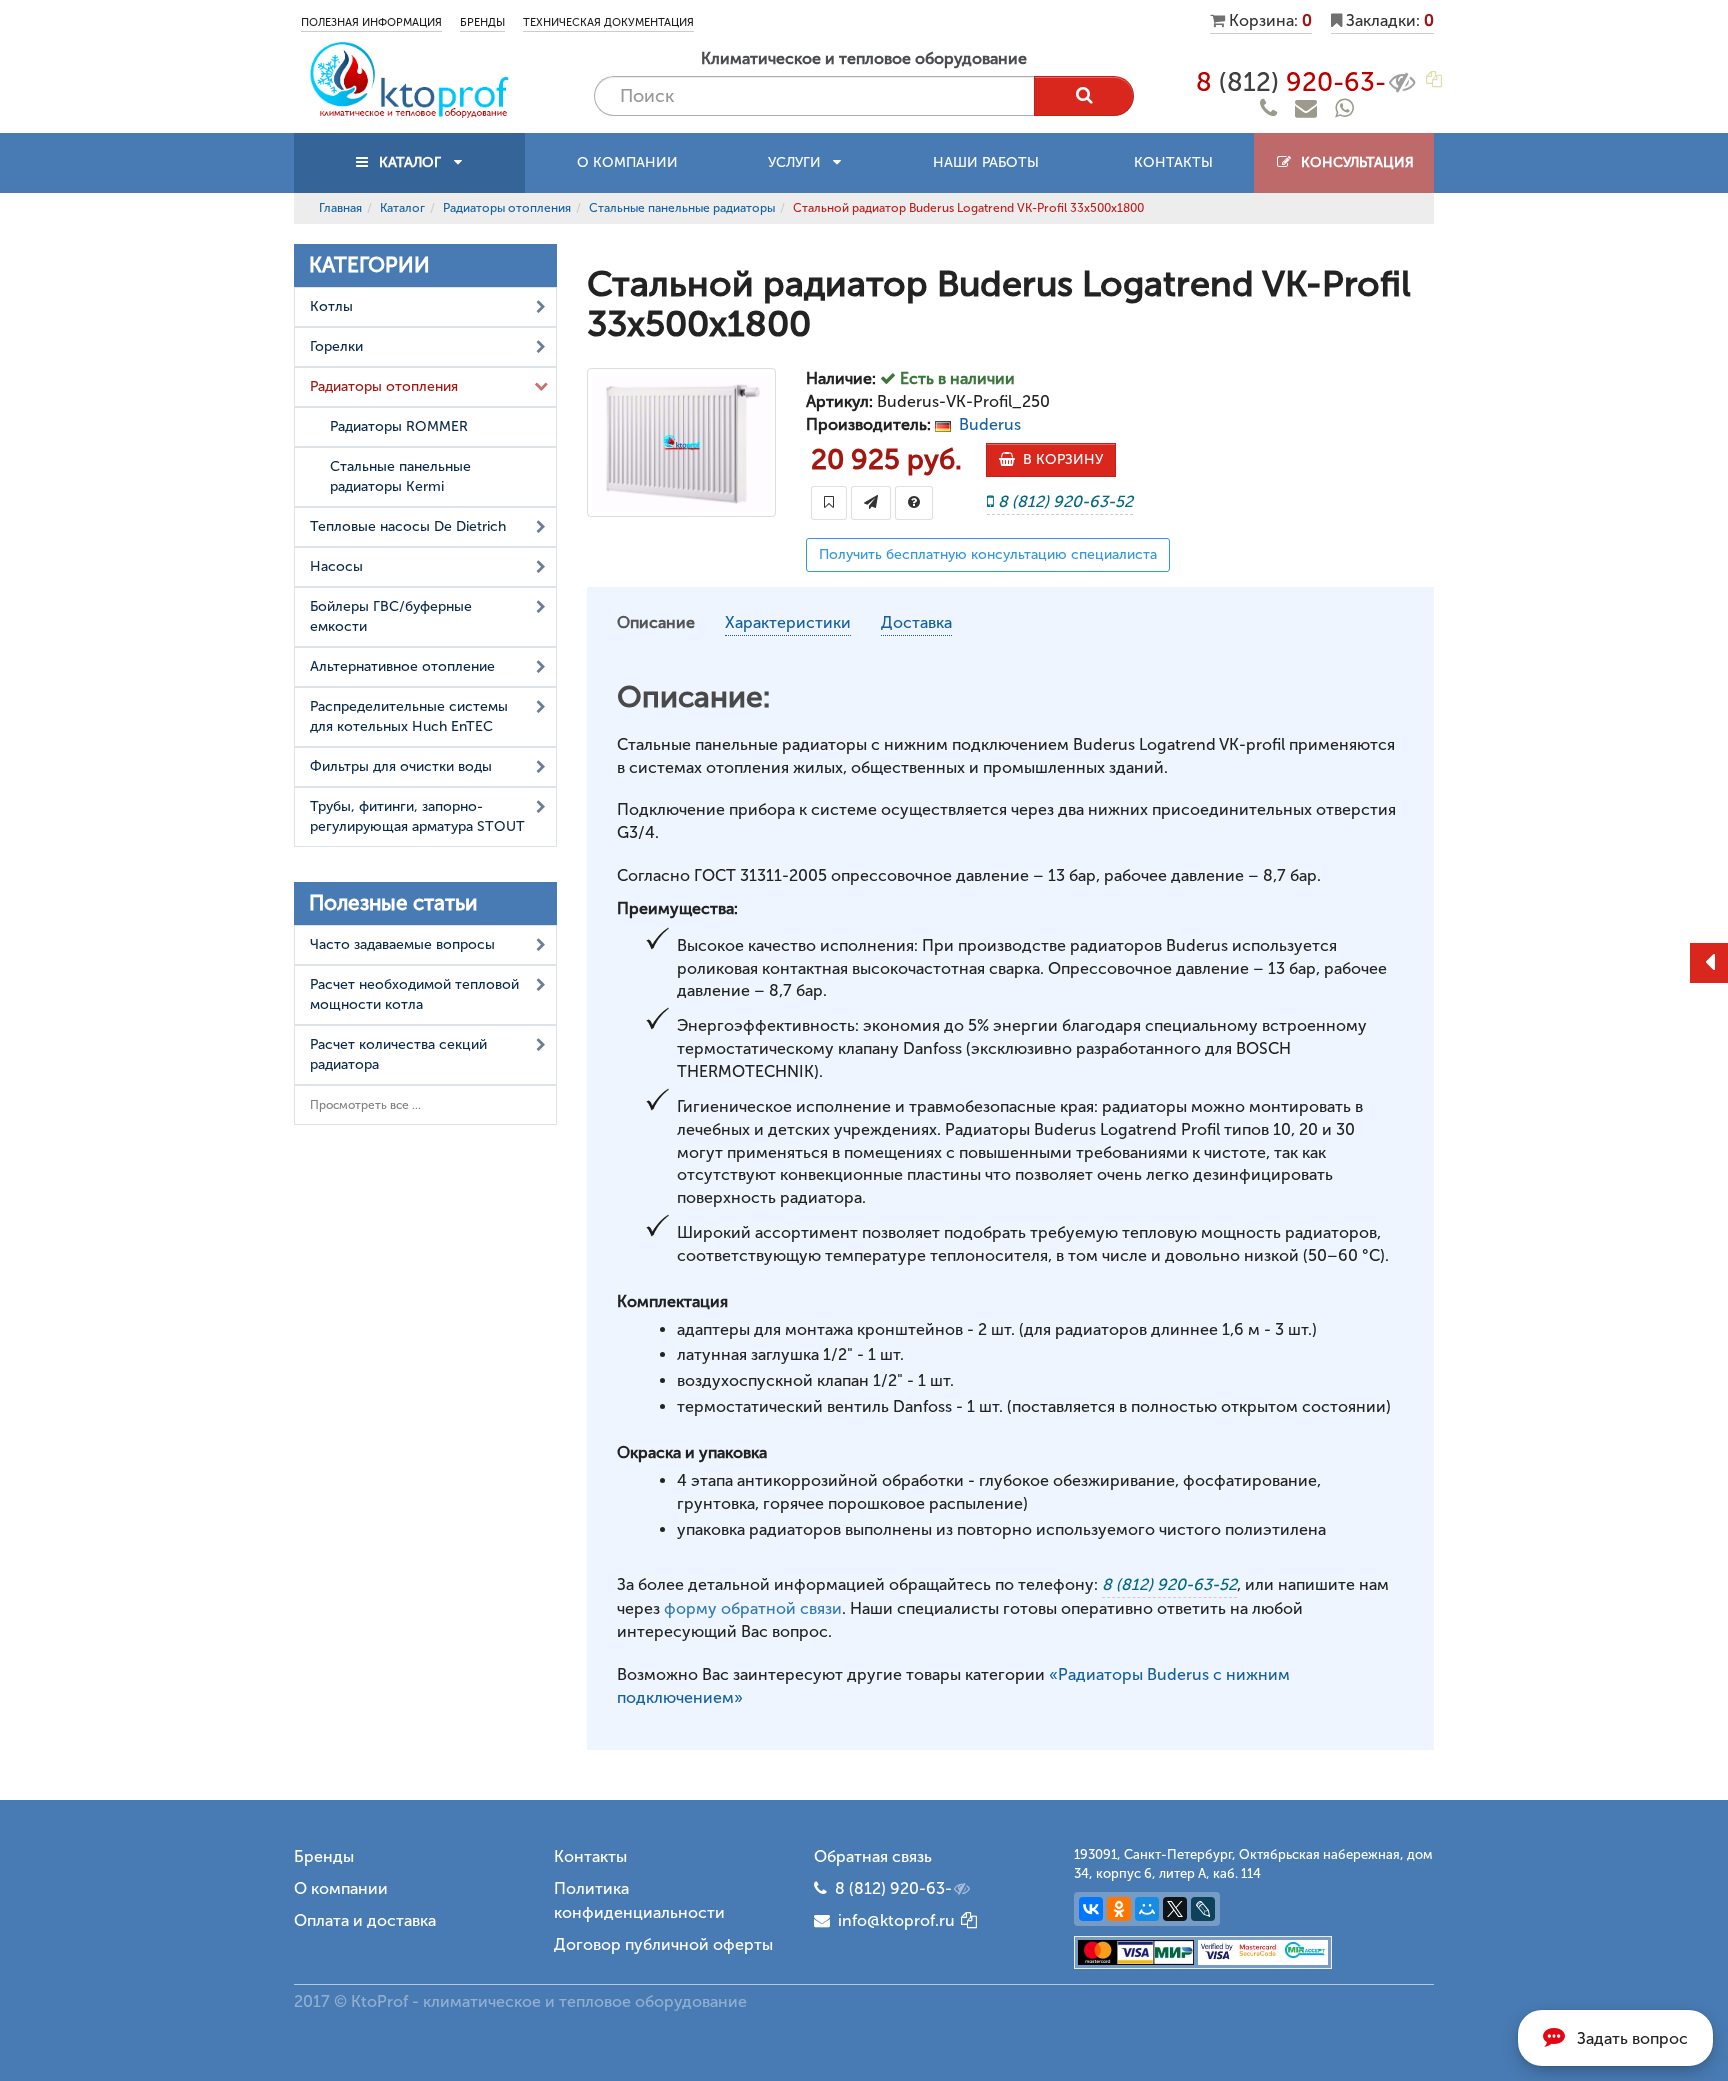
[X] (1175, 1909)
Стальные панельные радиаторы (682, 208)
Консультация (1353, 162)
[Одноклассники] (1119, 1909)
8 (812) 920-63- (893, 1888)
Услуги (800, 162)
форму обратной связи (753, 1608)
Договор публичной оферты (663, 1944)
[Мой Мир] (1147, 1909)
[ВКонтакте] (1091, 1909)
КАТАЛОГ (410, 162)
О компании (627, 162)
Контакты (1173, 162)
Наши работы (986, 162)
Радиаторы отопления (507, 208)
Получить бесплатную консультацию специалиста (988, 554)
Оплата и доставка (365, 1920)
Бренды (482, 22)
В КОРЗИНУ (1059, 459)
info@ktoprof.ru (892, 1920)
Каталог (402, 208)
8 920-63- (1291, 82)
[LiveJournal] (1203, 1909)
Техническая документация (608, 22)
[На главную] (409, 78)
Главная (340, 208)
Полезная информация (371, 22)
